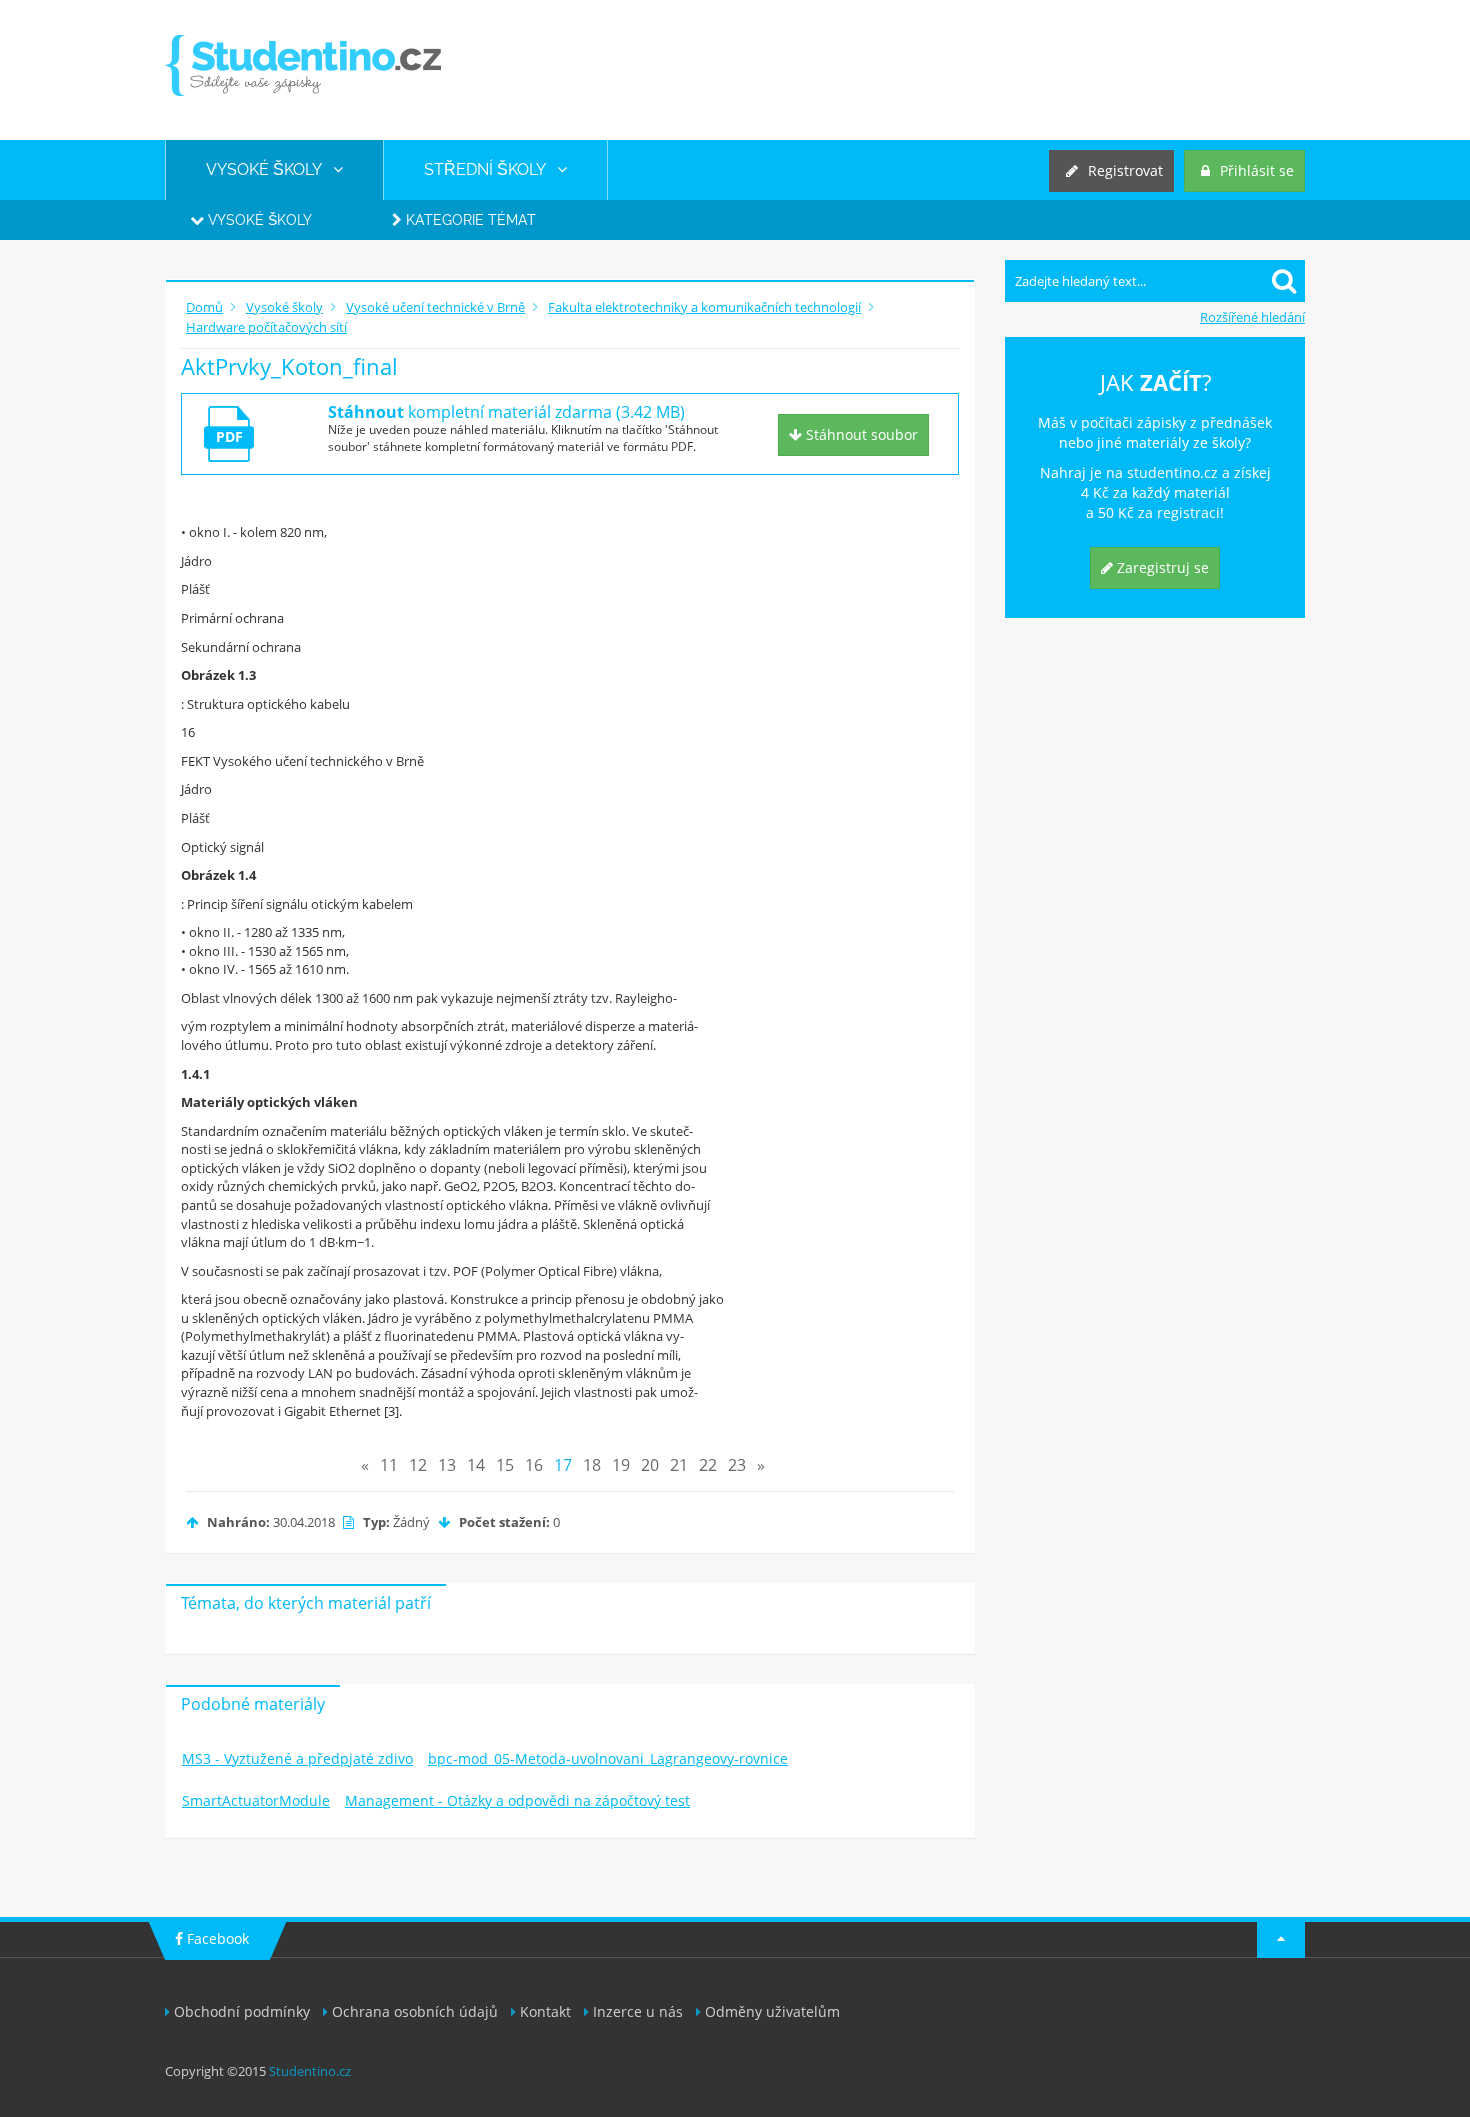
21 (679, 1465)
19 (621, 1465)
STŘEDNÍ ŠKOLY (490, 169)
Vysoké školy (258, 220)
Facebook (216, 1938)
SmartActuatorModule (256, 1800)
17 (563, 1465)
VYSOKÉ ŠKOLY (269, 169)
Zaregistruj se (1161, 567)
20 (650, 1465)
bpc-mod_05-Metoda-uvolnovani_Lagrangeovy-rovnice (608, 1758)
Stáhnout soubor (860, 434)
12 (418, 1465)
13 (447, 1465)
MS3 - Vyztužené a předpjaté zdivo (297, 1758)
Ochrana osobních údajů (415, 2011)
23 (737, 1465)
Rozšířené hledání (1252, 317)
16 (534, 1465)
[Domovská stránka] (303, 65)
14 (476, 1465)
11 (389, 1465)
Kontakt (545, 2011)
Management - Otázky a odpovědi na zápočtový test (517, 1800)
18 (592, 1465)
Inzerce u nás (638, 2011)
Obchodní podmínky (242, 2011)
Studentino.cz (310, 2071)
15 (505, 1465)
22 (708, 1465)
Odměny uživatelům (772, 2011)
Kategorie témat (469, 220)
